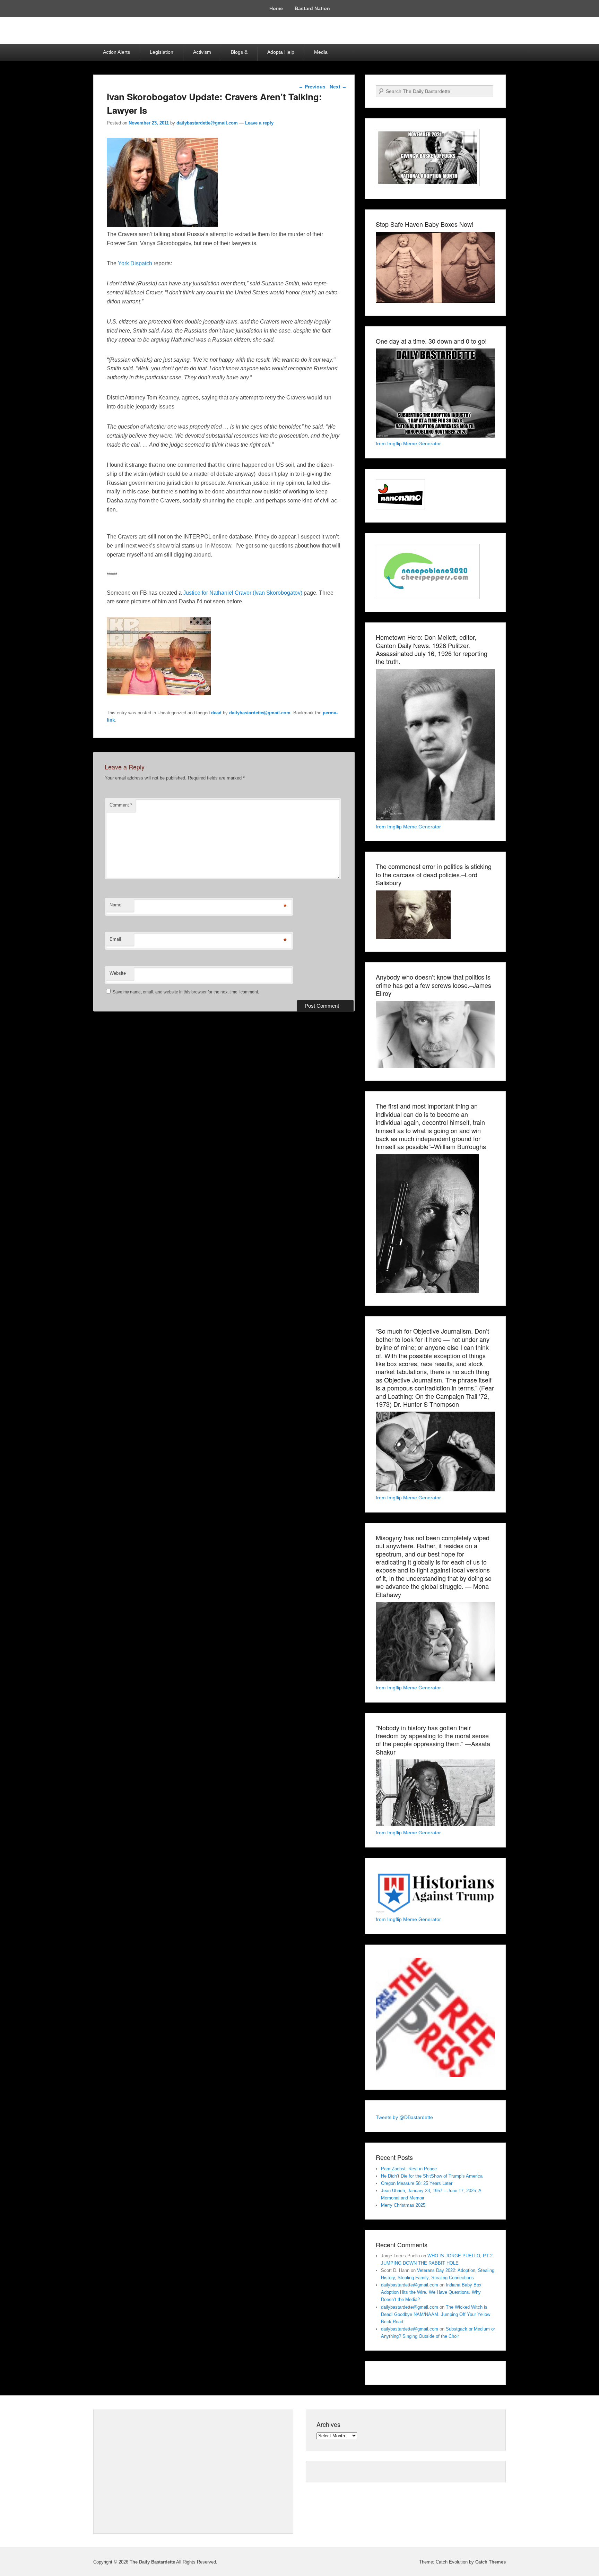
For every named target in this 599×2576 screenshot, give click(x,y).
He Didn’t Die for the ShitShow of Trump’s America (432, 2176)
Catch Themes (491, 2562)
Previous (312, 87)
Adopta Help (281, 52)
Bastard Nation (312, 8)
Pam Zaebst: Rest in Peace (409, 2169)
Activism (202, 52)
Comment (121, 805)
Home (276, 8)
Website (118, 973)
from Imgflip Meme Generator (408, 443)
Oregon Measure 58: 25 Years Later (417, 2183)
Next (338, 87)
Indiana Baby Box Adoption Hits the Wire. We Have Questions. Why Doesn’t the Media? (431, 2292)
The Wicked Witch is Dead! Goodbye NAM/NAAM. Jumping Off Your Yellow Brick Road (436, 2314)
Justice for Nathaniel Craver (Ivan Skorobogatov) (243, 593)
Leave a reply (259, 123)
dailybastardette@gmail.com (207, 123)
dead (216, 713)
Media (321, 52)
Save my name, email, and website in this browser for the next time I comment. (186, 992)
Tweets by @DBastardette (404, 2117)
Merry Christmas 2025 (403, 2205)
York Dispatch (135, 263)
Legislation (162, 52)
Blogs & (239, 52)
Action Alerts (116, 52)
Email (115, 939)
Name (115, 905)
